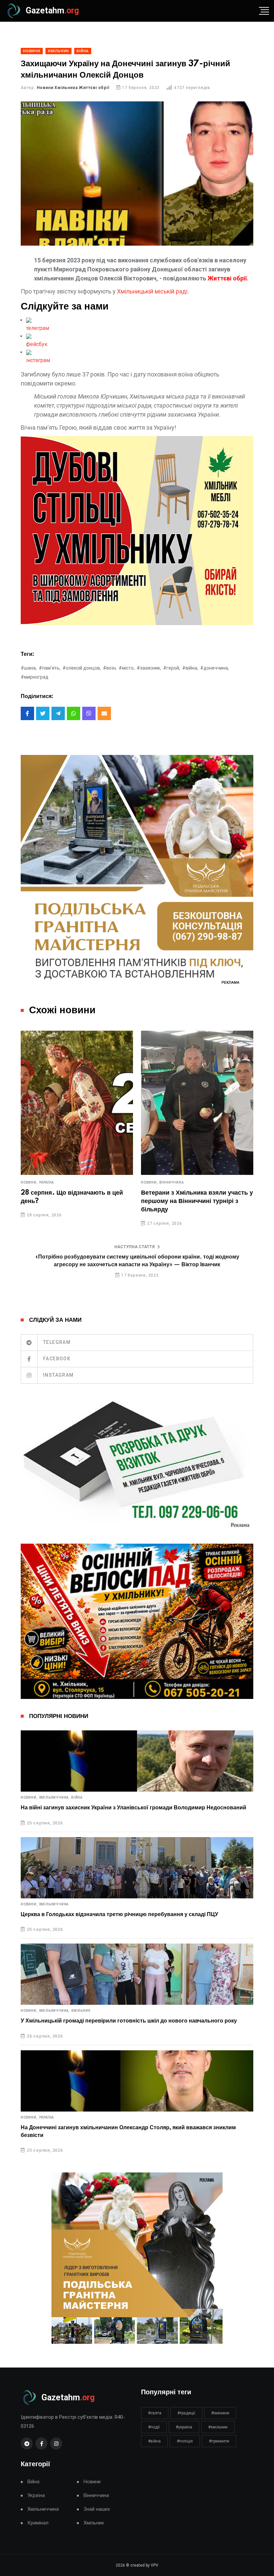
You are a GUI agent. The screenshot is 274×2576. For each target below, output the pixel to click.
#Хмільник (218, 2427)
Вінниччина (172, 1183)
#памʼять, (50, 668)
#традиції (186, 2413)
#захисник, (149, 668)
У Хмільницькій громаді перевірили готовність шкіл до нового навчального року (129, 2021)
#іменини (220, 2413)
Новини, (29, 1183)
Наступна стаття (134, 1247)
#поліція (185, 2441)
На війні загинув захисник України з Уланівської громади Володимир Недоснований (133, 1808)
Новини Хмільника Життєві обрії (73, 88)
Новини (92, 2482)
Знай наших (97, 2509)
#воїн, (110, 668)
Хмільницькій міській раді (152, 291)
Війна (77, 1798)
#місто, (127, 668)
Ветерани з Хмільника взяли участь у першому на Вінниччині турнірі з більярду (197, 1201)
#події (154, 2427)
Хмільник (81, 2011)
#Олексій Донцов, (82, 668)
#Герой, (172, 668)
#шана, (29, 668)
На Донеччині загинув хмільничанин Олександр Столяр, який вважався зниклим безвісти (128, 2131)
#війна (154, 2441)
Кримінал (38, 2523)
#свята (155, 2413)
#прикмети (219, 2441)
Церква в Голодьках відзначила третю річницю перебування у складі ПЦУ (119, 1914)
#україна (184, 2427)
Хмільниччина (54, 1904)
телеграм (38, 328)
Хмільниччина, (54, 1798)
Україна (47, 1183)
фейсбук (37, 344)
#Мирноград (35, 677)
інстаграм (38, 360)
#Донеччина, (215, 668)
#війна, (190, 668)
